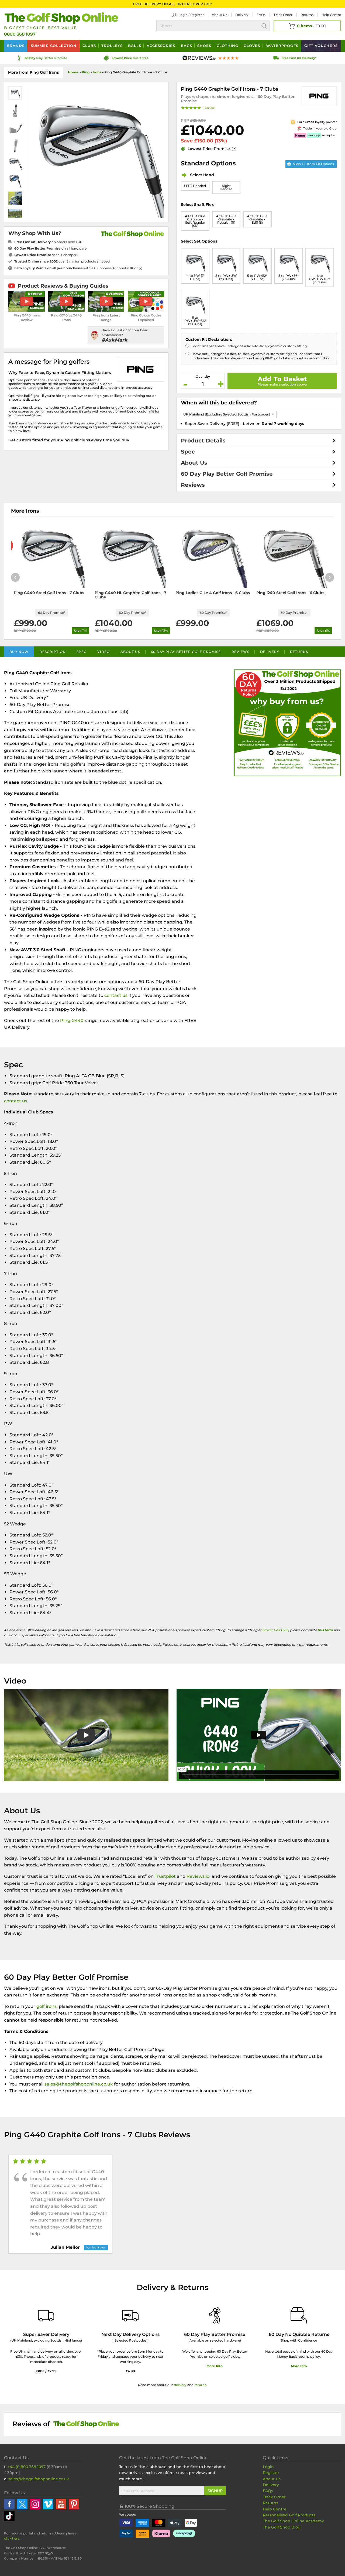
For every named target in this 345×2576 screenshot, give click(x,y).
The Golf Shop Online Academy (293, 2521)
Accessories (161, 46)
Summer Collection (54, 46)
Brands (16, 46)
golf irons (46, 2006)
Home (73, 72)
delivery (180, 2385)
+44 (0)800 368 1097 (27, 2467)
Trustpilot (165, 1876)
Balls (135, 46)
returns (200, 2385)
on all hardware (50, 248)
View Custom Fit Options (313, 164)
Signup (215, 2491)
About (220, 15)
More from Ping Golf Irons (33, 72)
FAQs (261, 15)
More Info (215, 2366)
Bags (187, 46)
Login (183, 15)
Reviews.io (198, 1876)
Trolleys (112, 46)
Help (331, 15)
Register (197, 15)
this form (325, 1630)
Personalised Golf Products (289, 2515)
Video (103, 652)
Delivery (242, 15)
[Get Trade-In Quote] (285, 128)
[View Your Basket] (307, 26)
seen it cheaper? (46, 255)
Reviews (193, 485)
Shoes (204, 46)
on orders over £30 (48, 242)
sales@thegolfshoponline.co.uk (79, 2084)
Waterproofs (282, 46)
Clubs (89, 46)
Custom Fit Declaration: (209, 339)
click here (12, 2538)
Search (264, 26)
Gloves (252, 46)
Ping (86, 72)
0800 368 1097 (20, 34)
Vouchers (321, 46)
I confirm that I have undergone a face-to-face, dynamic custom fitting (249, 346)
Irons (97, 72)
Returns (307, 15)
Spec (188, 452)
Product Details (203, 441)
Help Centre (275, 2509)
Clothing (227, 46)
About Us (194, 463)
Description (53, 652)
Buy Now (19, 652)
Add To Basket (282, 379)
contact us (116, 995)
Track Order (283, 15)
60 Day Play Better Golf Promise (227, 474)
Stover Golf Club (275, 1630)
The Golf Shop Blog (282, 2527)
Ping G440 (72, 1020)
